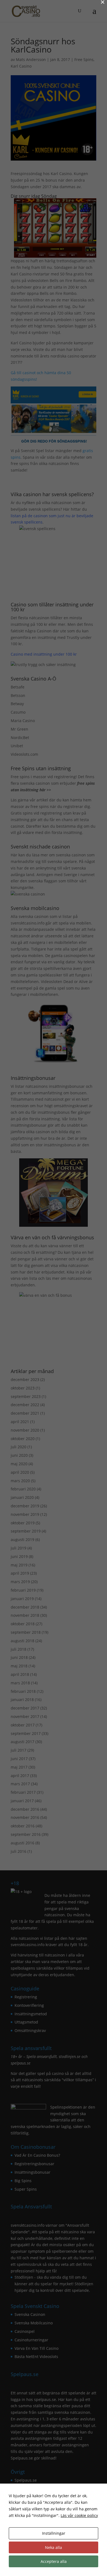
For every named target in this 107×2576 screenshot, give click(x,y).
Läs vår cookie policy (79, 2515)
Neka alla (54, 2547)
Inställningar (54, 2533)
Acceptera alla (54, 2561)
